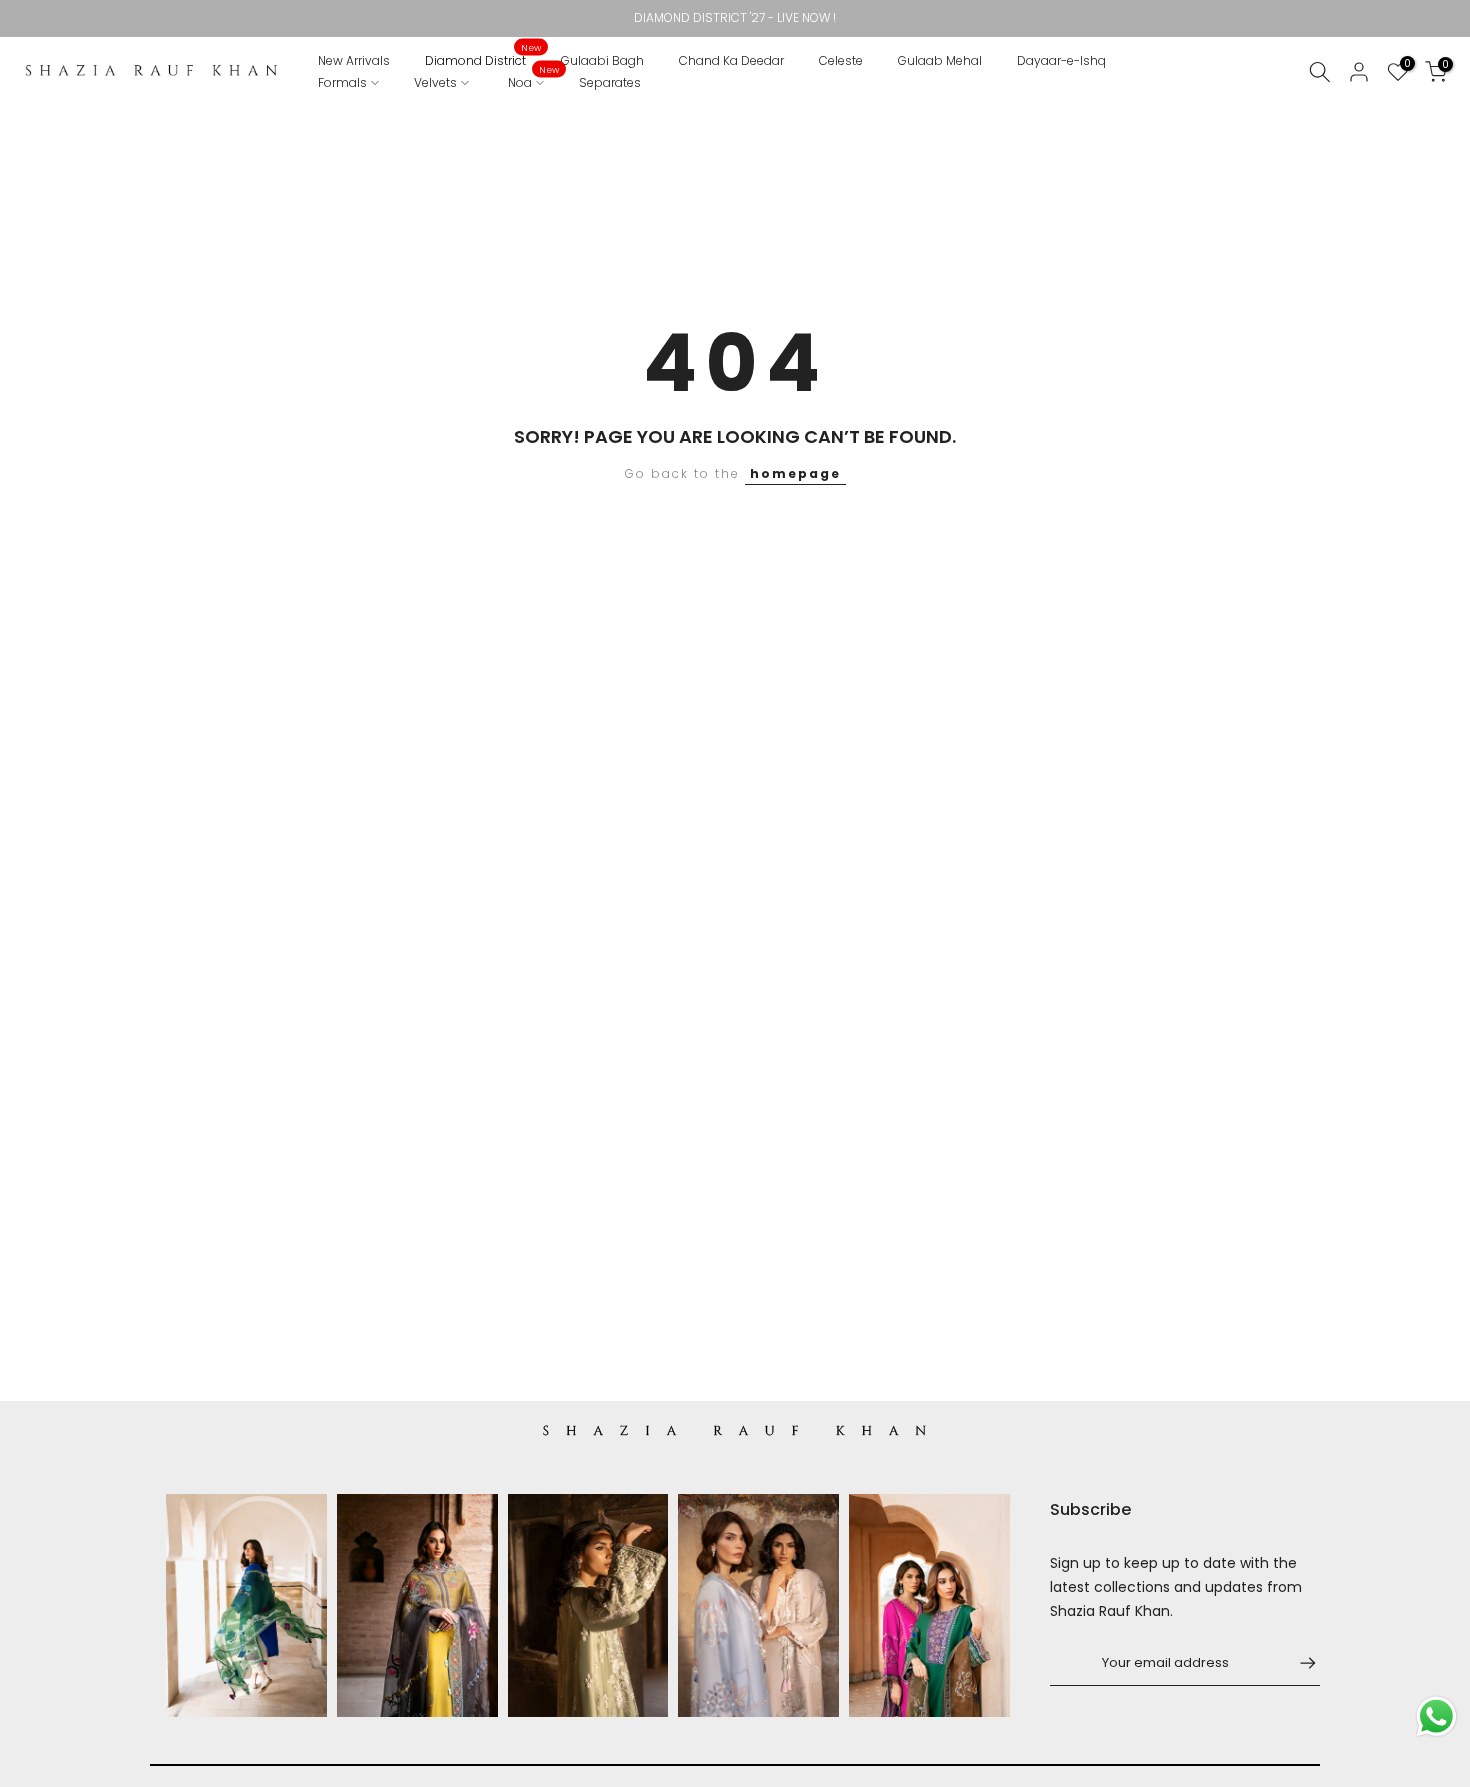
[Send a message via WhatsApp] (1436, 1716)
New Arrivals (354, 60)
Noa (534, 81)
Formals (342, 82)
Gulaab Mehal (940, 60)
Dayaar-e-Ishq (1061, 60)
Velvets (435, 82)
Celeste (841, 60)
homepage (795, 473)
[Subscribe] (1298, 1663)
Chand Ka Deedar (731, 60)
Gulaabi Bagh (602, 60)
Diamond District (483, 59)
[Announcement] (735, 18)
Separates (610, 82)
